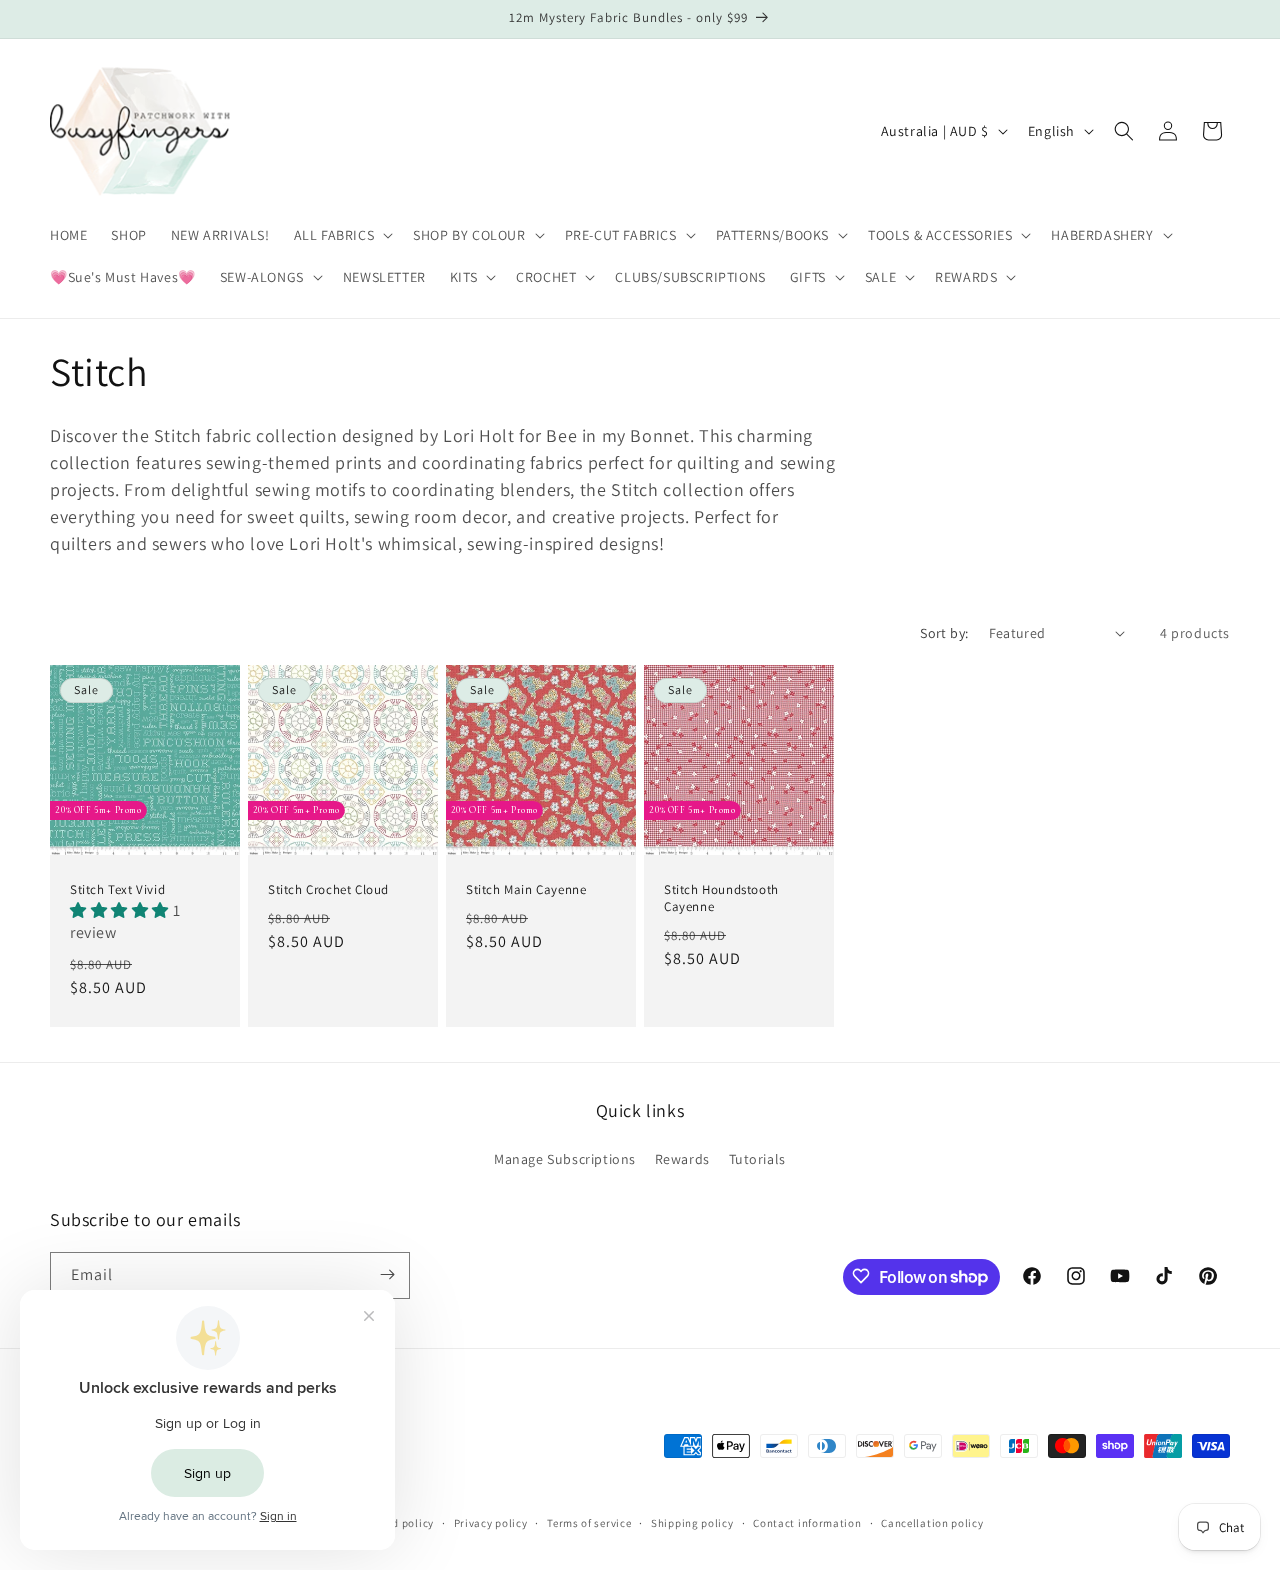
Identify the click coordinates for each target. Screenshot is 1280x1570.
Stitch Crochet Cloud (328, 889)
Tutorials (757, 1160)
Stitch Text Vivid (117, 889)
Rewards (682, 1160)
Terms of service (589, 1523)
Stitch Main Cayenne (526, 889)
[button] (342, 235)
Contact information (807, 1523)
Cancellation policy (932, 1523)
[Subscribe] (387, 1274)
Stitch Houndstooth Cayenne (721, 897)
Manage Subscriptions (565, 1160)
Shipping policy (692, 1523)
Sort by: (944, 633)
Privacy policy (491, 1523)
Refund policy (398, 1523)
